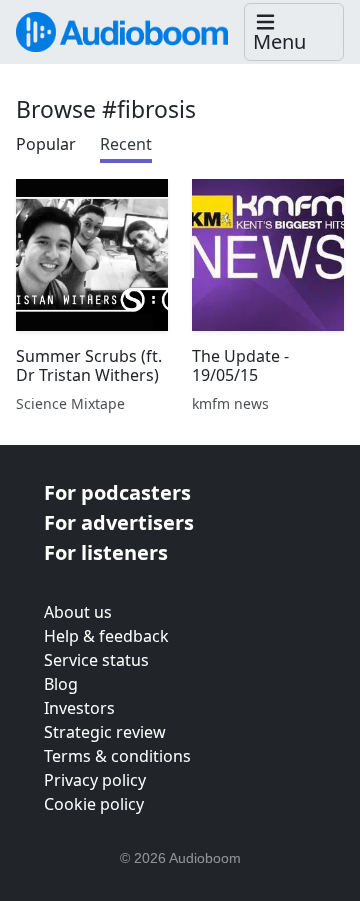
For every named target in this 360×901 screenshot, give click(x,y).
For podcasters (117, 492)
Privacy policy (95, 780)
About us (78, 612)
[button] (294, 32)
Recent (126, 144)
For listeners (106, 552)
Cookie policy (94, 804)
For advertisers (119, 522)
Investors (79, 708)
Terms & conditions (117, 756)
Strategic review (105, 732)
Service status (96, 660)
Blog (61, 684)
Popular (46, 144)
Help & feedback (106, 636)
